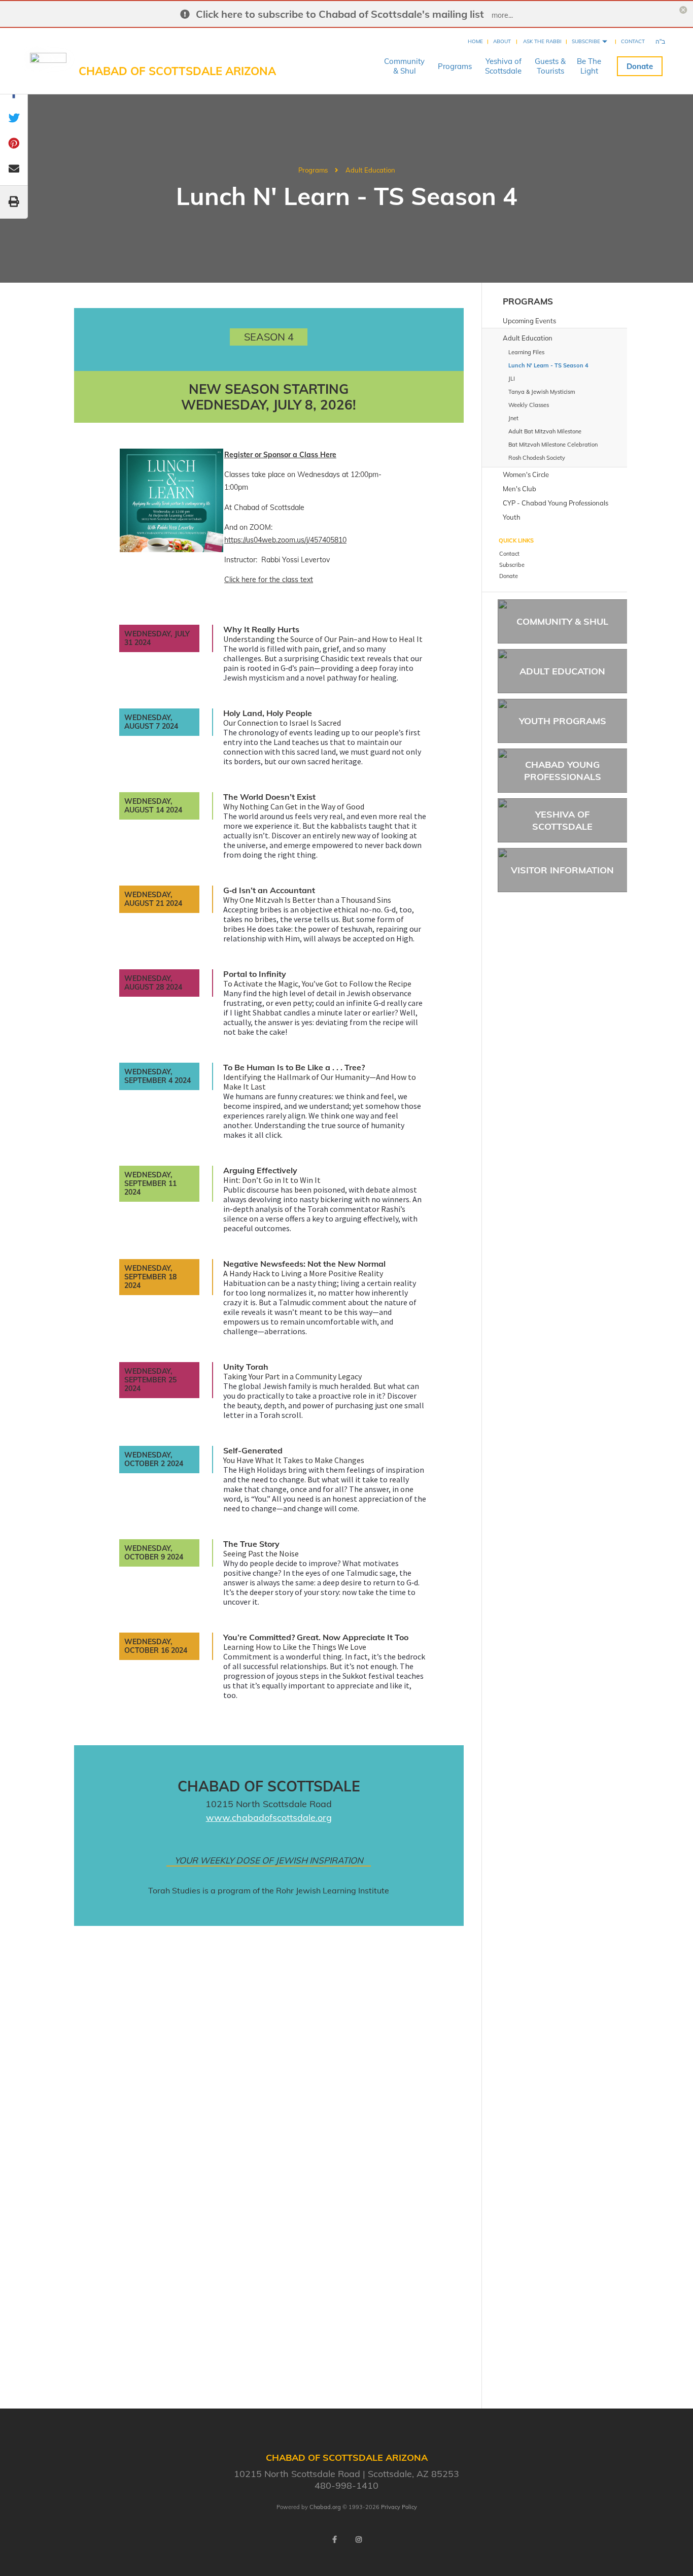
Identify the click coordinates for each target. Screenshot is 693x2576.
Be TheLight (589, 66)
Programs (455, 66)
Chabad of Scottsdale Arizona (177, 71)
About (502, 41)
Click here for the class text (269, 580)
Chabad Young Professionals (563, 770)
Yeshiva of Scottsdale (562, 820)
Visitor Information (562, 870)
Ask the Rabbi (542, 41)
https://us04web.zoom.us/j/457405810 (285, 540)
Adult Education (370, 170)
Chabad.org (325, 2507)
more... (502, 15)
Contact (633, 41)
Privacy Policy (399, 2507)
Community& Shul (404, 66)
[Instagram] (359, 2539)
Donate (640, 66)
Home (475, 41)
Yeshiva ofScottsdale (503, 66)
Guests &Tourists (550, 66)
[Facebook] (334, 2539)
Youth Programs (563, 721)
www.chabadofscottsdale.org (269, 1818)
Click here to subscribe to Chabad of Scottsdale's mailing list (340, 14)
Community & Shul (562, 621)
